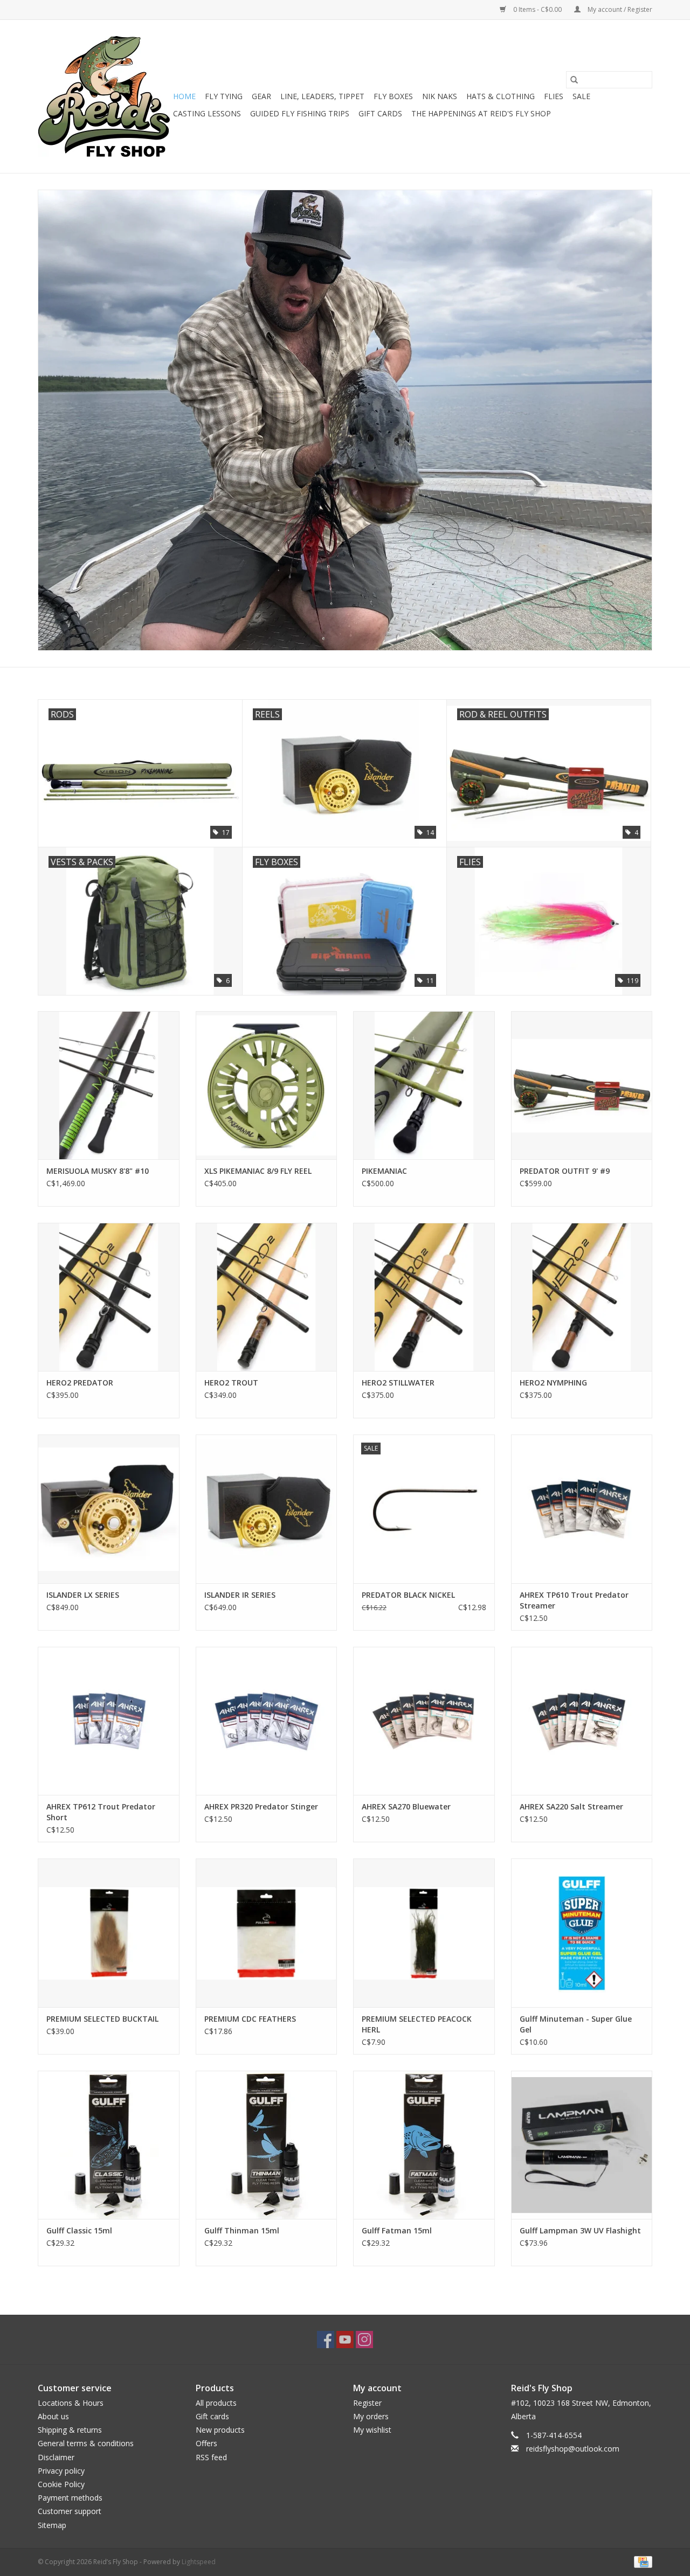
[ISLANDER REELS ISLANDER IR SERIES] (267, 1509)
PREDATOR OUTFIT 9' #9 (565, 1171)
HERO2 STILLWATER (398, 1383)
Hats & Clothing (501, 96)
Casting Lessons (207, 113)
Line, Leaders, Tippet (322, 96)
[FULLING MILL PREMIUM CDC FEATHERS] (267, 1933)
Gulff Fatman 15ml (397, 2230)
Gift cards (380, 113)
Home (184, 96)
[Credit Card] (641, 2561)
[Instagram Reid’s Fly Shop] (364, 2340)
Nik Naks (440, 96)
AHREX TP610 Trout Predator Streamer (574, 1600)
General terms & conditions (86, 2443)
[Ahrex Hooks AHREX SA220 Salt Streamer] (582, 1721)
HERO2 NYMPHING (553, 1383)
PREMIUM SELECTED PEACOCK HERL (417, 2024)
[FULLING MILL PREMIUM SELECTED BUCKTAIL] (109, 1933)
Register (367, 2403)
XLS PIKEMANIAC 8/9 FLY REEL (258, 1171)
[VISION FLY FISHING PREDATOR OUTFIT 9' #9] (582, 1085)
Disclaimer (56, 2457)
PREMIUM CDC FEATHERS (250, 2019)
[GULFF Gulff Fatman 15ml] (424, 2145)
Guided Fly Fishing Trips (300, 113)
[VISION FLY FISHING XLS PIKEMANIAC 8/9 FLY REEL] (267, 1085)
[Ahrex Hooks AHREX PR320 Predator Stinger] (267, 1721)
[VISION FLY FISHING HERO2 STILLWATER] (424, 1297)
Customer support (70, 2511)
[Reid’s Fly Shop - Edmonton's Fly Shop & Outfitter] (104, 96)
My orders (371, 2416)
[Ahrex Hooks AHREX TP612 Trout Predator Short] (109, 1721)
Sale (581, 96)
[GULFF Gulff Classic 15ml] (109, 2145)
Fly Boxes (393, 96)
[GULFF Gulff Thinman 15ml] (267, 2145)
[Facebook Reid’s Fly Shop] (326, 2340)
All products (216, 2403)
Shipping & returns (70, 2430)
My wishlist (372, 2430)
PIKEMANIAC (384, 1171)
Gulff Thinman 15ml (242, 2230)
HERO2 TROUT (231, 1383)
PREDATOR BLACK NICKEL (408, 1595)
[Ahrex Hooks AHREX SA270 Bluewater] (424, 1721)
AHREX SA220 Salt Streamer (571, 1806)
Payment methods (70, 2498)
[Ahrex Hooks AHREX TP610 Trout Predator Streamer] (582, 1509)
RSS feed (211, 2457)
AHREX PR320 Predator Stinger (261, 1806)
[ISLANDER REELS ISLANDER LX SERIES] (109, 1509)
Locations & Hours (71, 2403)
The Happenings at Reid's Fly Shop (481, 113)
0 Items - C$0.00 (537, 9)
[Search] (574, 80)
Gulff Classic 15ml (79, 2230)
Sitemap (52, 2525)
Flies (554, 96)
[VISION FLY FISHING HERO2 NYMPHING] (582, 1297)
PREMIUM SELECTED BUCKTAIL (102, 2019)
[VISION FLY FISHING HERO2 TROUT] (267, 1297)
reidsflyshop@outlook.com (573, 2449)
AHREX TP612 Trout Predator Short (101, 1812)
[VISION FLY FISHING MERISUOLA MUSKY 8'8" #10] (109, 1085)
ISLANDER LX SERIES (83, 1595)
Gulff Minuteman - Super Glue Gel (576, 2024)
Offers (206, 2443)
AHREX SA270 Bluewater (406, 1806)
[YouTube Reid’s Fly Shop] (345, 2340)
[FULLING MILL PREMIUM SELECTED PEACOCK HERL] (424, 1933)
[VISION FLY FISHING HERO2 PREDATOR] (109, 1297)
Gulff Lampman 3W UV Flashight (580, 2230)
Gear (261, 96)
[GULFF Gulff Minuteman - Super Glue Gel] (582, 1933)
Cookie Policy (61, 2484)
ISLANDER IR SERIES (240, 1595)
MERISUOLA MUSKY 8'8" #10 (98, 1171)
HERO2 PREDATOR (80, 1383)
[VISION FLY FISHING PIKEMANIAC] (424, 1085)
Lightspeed (199, 2562)
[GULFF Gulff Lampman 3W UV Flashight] (582, 2145)
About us (53, 2416)
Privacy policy (61, 2471)
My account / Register (619, 9)
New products (220, 2430)
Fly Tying (224, 96)
